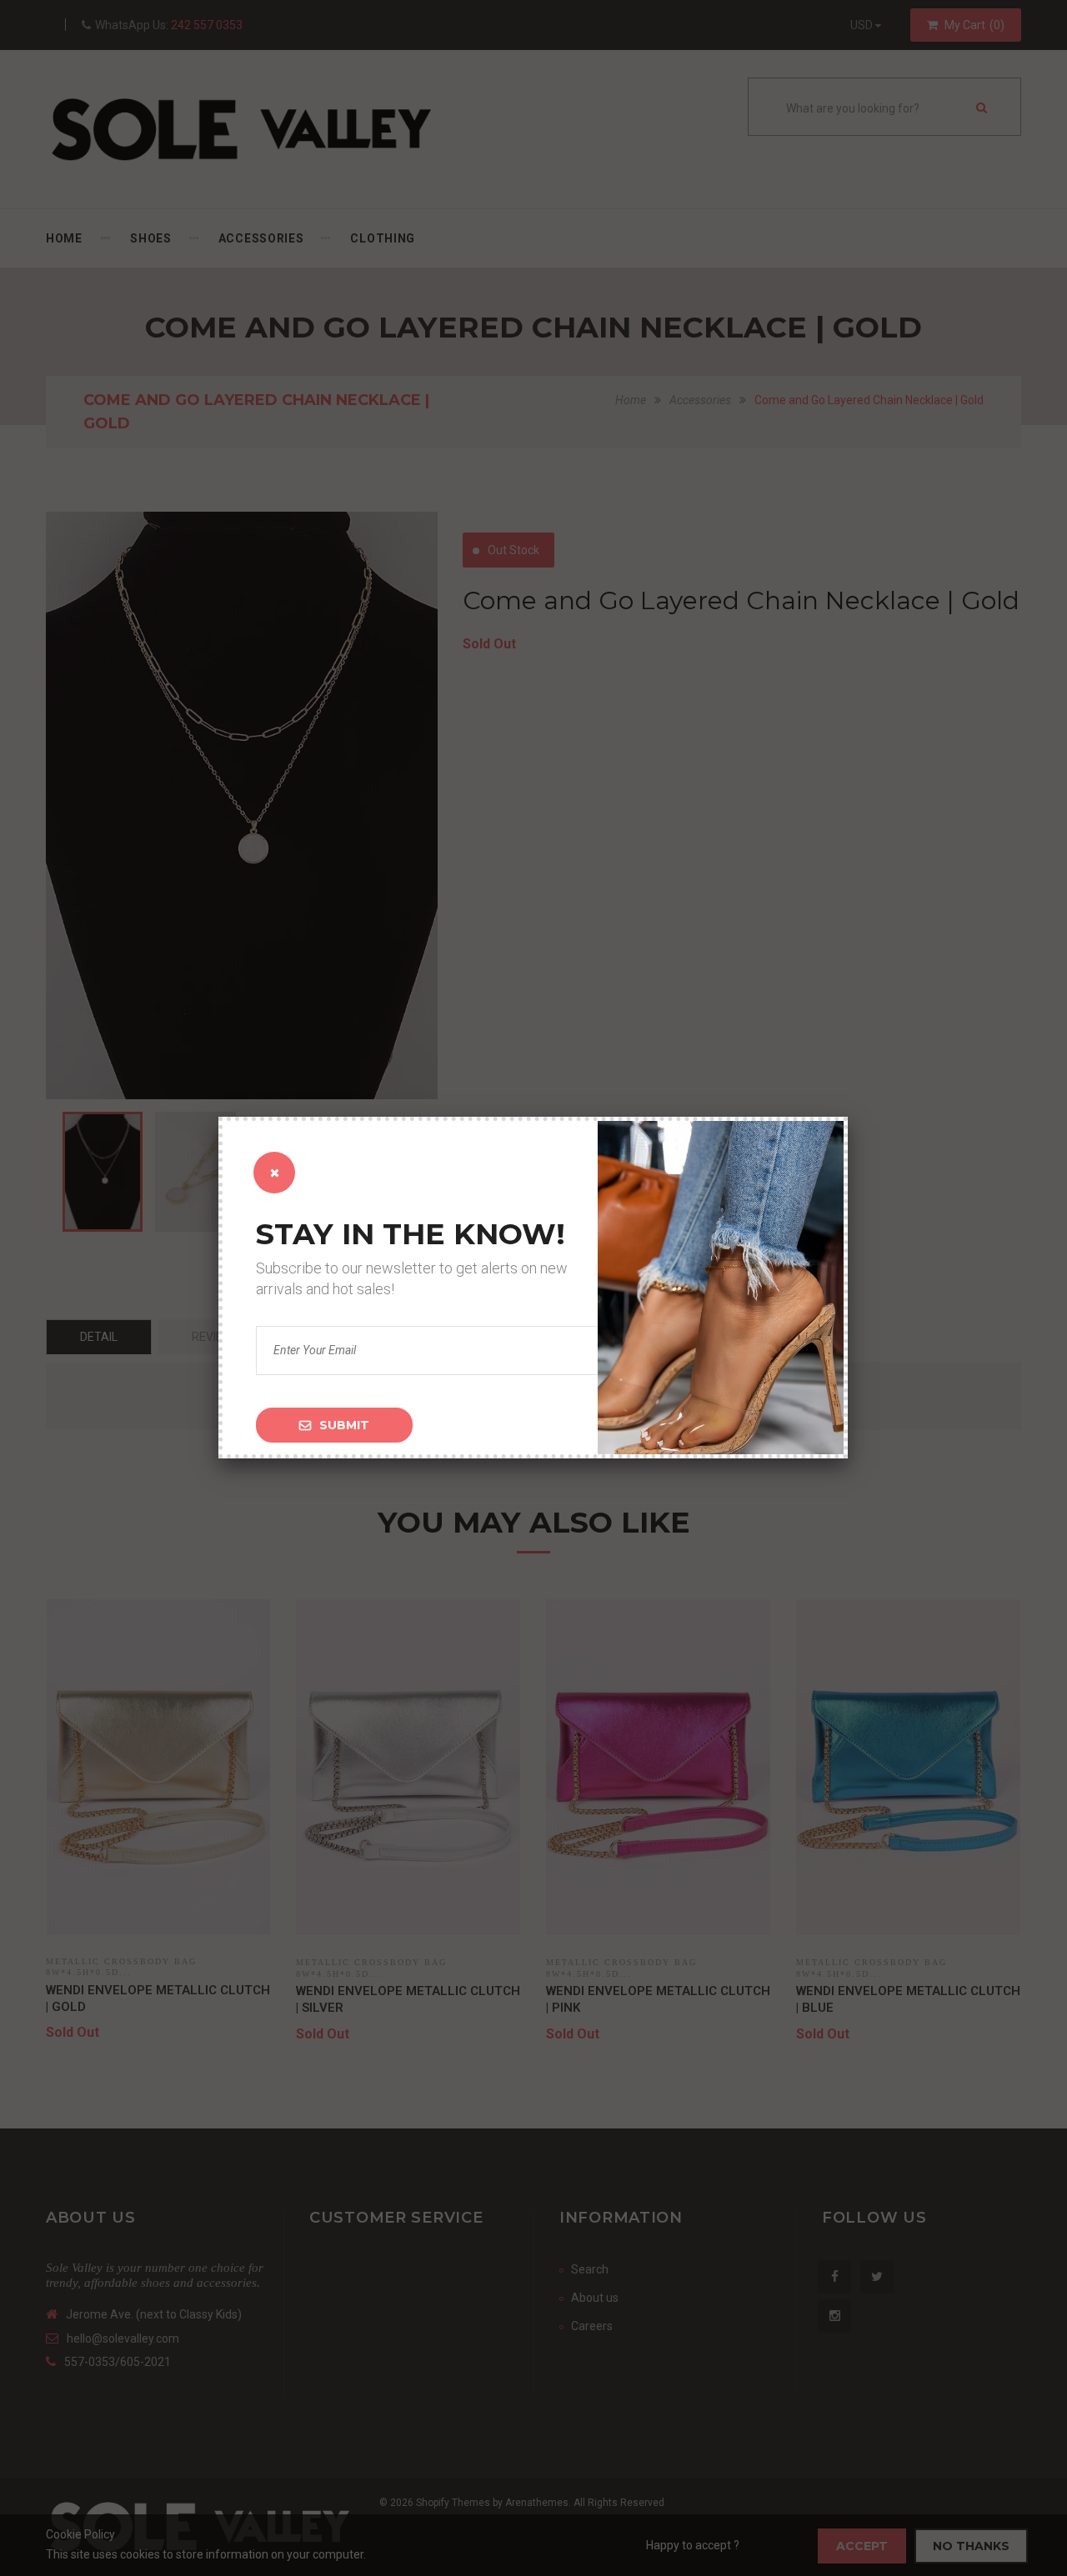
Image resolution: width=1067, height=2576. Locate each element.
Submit (344, 1425)
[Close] (274, 1173)
